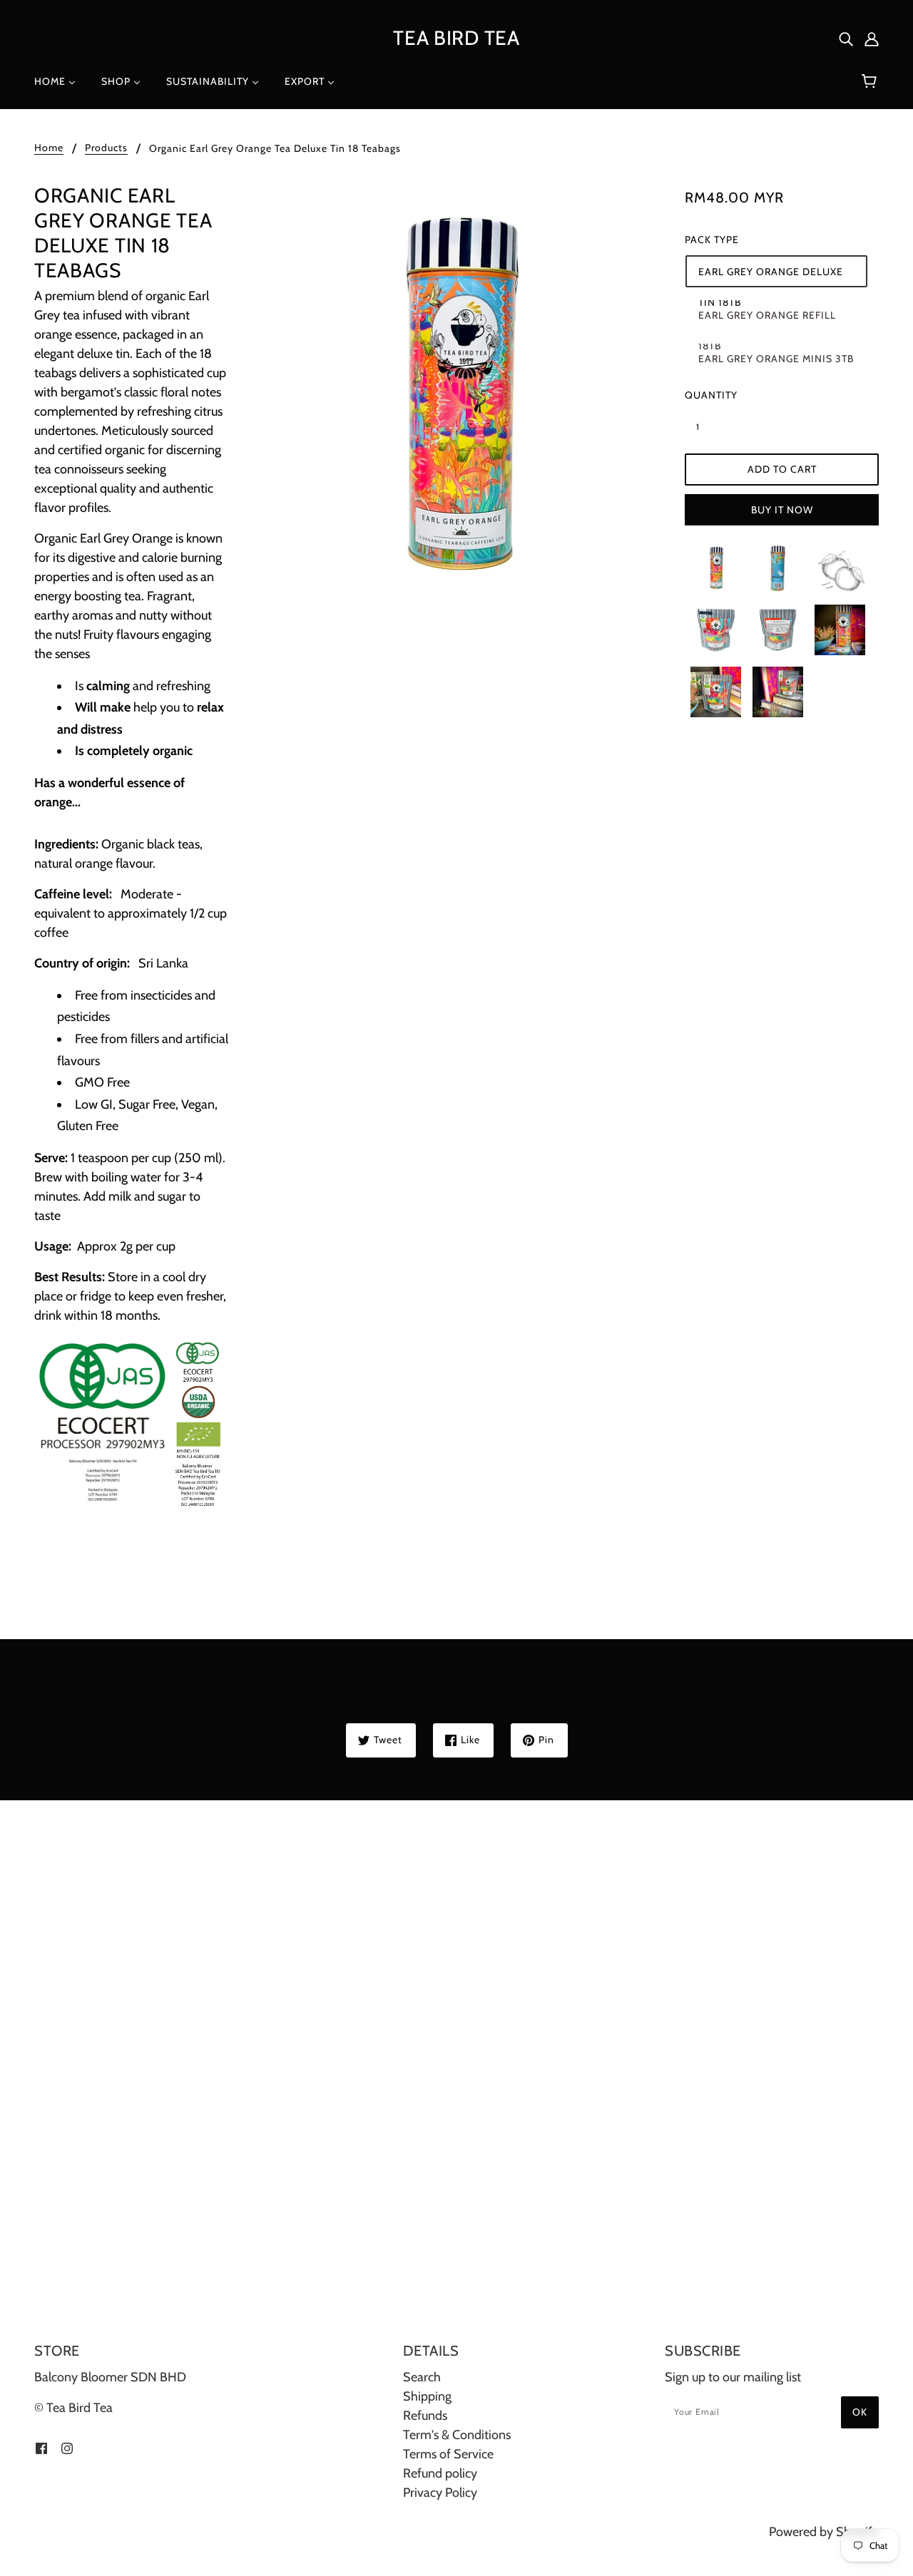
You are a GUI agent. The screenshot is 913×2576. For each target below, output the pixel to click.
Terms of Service (448, 2454)
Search (422, 2377)
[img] (846, 38)
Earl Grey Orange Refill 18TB (767, 320)
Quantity (706, 395)
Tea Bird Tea (456, 38)
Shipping (427, 2396)
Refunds (425, 2416)
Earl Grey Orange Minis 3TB (776, 359)
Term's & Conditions (457, 2435)
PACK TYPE (712, 240)
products (106, 148)
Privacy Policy (440, 2493)
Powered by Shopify (824, 2532)
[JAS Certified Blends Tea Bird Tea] (129, 1422)
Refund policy (440, 2473)
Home (49, 148)
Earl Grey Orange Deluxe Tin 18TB (771, 276)
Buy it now (782, 510)
